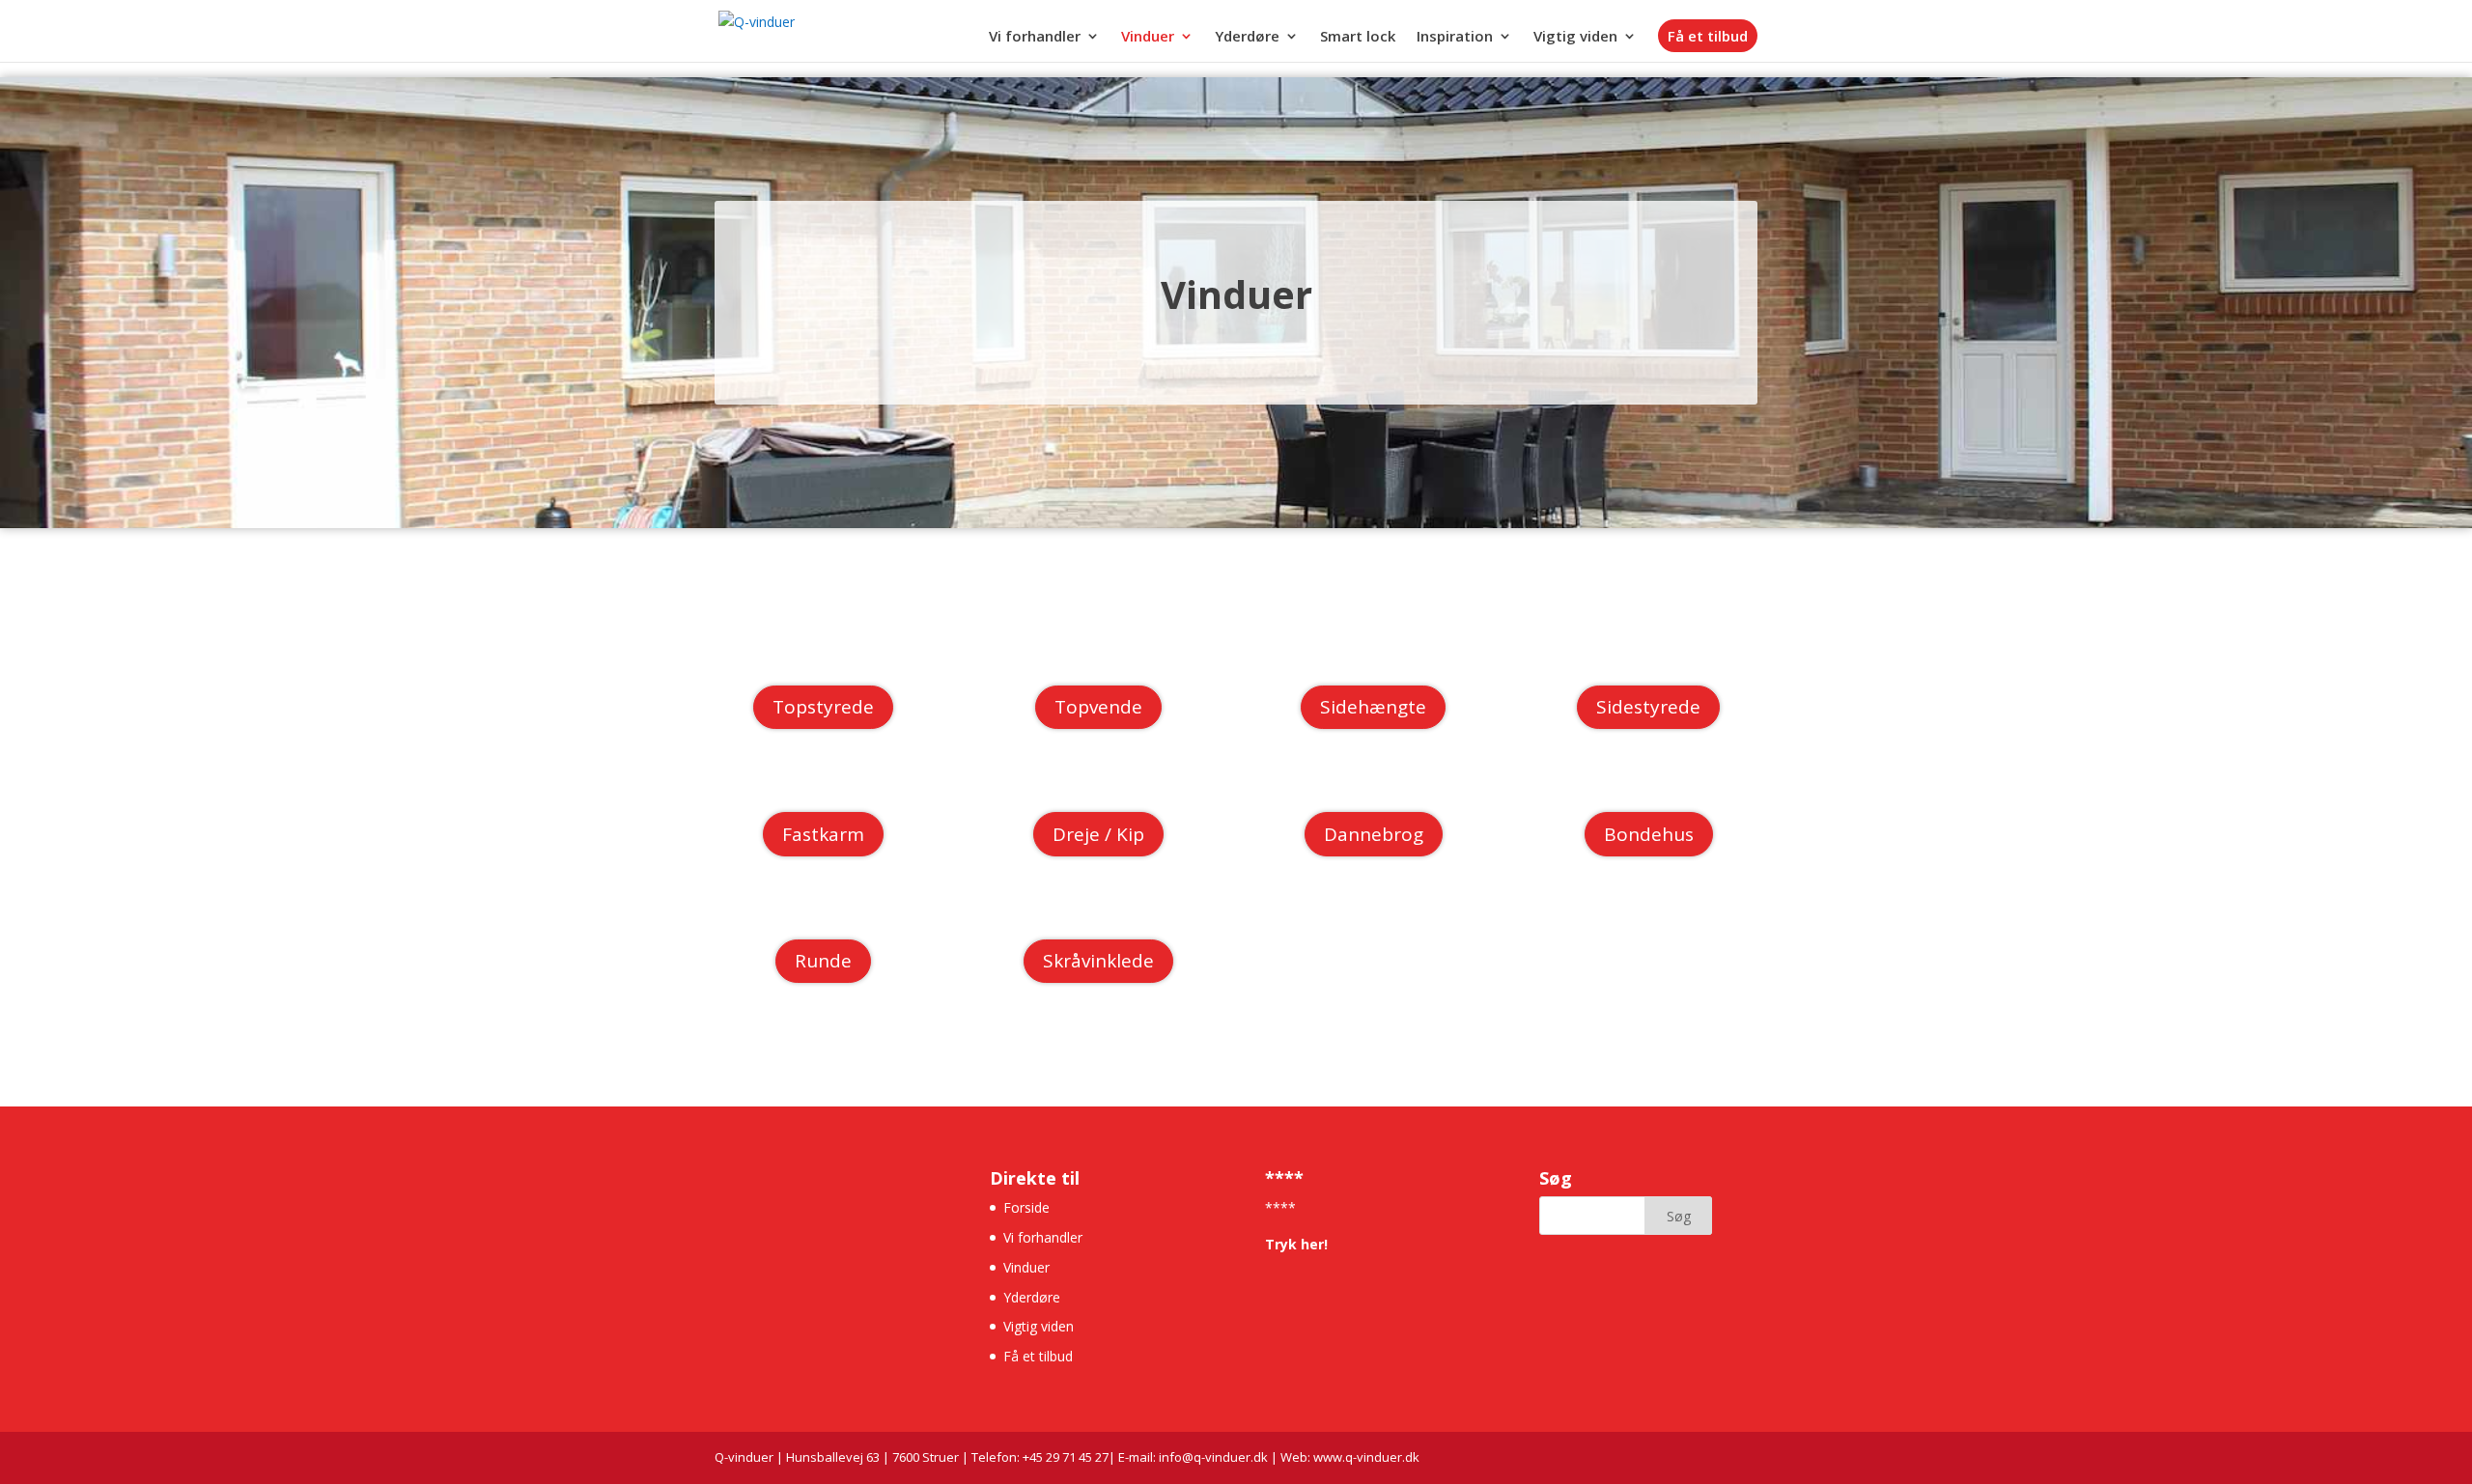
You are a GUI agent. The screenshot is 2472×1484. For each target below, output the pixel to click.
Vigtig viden (1575, 37)
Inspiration (1455, 37)
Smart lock (1358, 37)
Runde (823, 961)
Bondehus (1649, 834)
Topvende (1098, 707)
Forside (1026, 1207)
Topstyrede (823, 707)
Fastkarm (823, 834)
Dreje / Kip (1098, 834)
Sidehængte (1373, 707)
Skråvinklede (1098, 961)
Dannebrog (1374, 834)
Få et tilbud (1708, 36)
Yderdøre (1247, 37)
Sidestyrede (1648, 707)
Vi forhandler (1035, 37)
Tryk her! (1296, 1244)
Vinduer (1148, 37)
